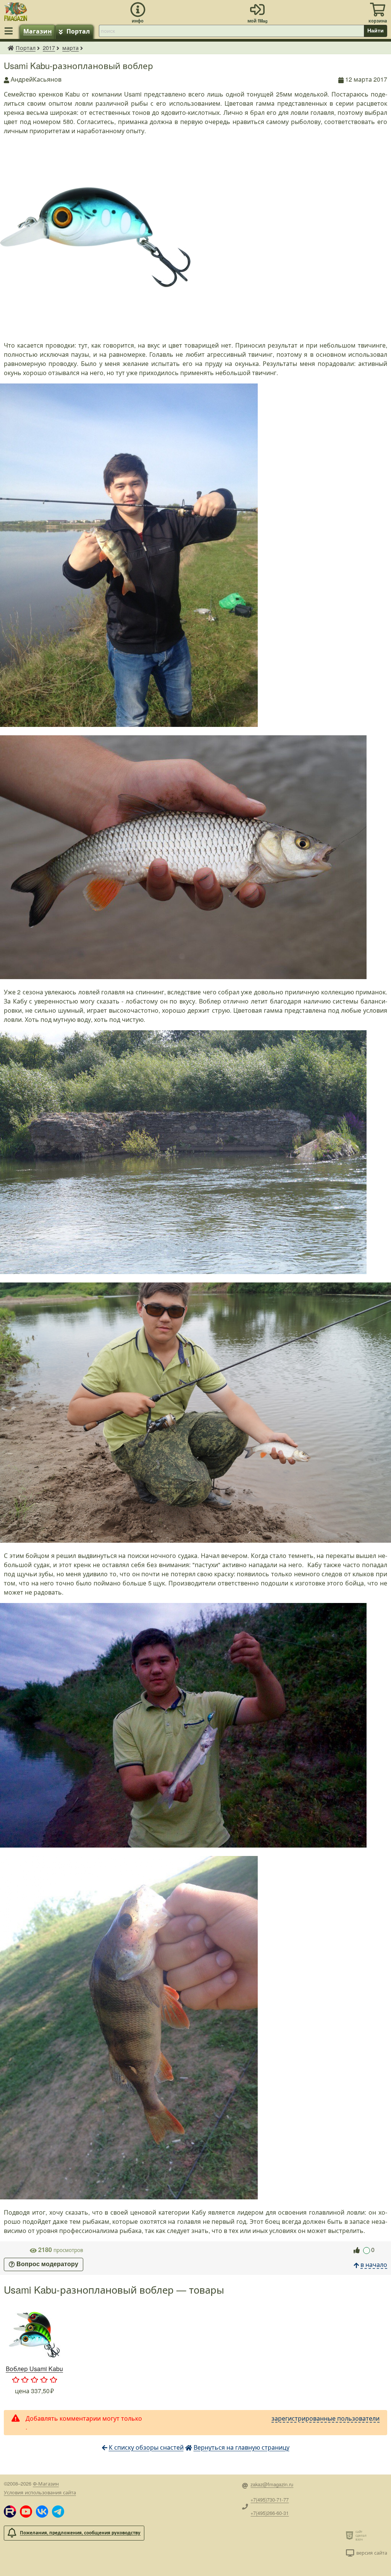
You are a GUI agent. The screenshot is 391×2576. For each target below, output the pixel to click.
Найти (376, 31)
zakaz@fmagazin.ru (272, 2484)
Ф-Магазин (46, 2483)
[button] (10, 2512)
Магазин (38, 31)
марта (70, 48)
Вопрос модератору (47, 2264)
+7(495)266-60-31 (270, 2513)
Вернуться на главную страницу (242, 2447)
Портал (78, 31)
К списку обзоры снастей (146, 2447)
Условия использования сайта (40, 2492)
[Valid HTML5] (351, 2535)
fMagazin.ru (11, 48)
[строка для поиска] (231, 31)
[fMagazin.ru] (16, 10)
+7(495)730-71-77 (270, 2499)
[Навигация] (10, 31)
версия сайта (372, 2553)
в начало (374, 2264)
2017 (49, 48)
